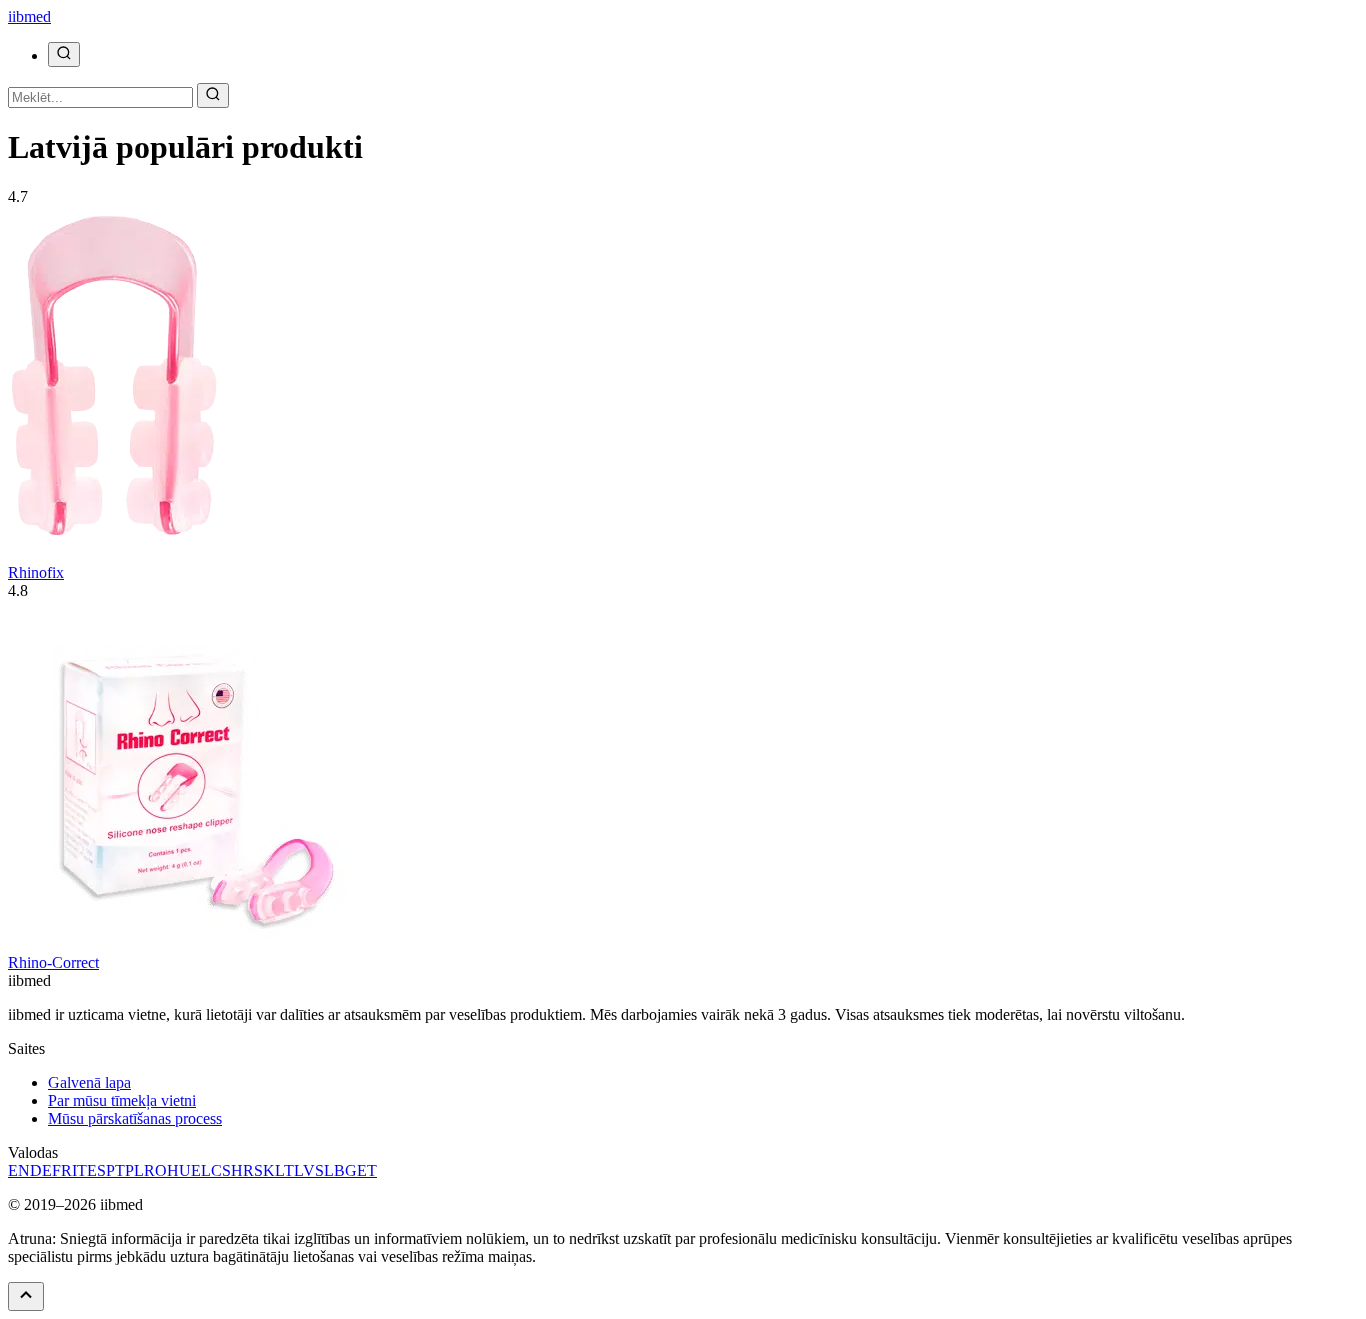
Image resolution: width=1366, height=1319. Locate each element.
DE (41, 1170)
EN (19, 1170)
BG (345, 1170)
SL (324, 1170)
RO (155, 1170)
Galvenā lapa (89, 1082)
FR (62, 1170)
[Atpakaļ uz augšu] (26, 1296)
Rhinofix (36, 572)
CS (221, 1170)
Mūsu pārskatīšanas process (135, 1118)
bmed (29, 16)
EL (201, 1170)
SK (264, 1170)
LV (304, 1170)
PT (115, 1170)
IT (79, 1170)
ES (96, 1170)
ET (367, 1170)
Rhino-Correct (53, 962)
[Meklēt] (64, 54)
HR (242, 1170)
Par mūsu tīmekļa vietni (122, 1100)
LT (284, 1170)
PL (134, 1170)
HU (179, 1170)
